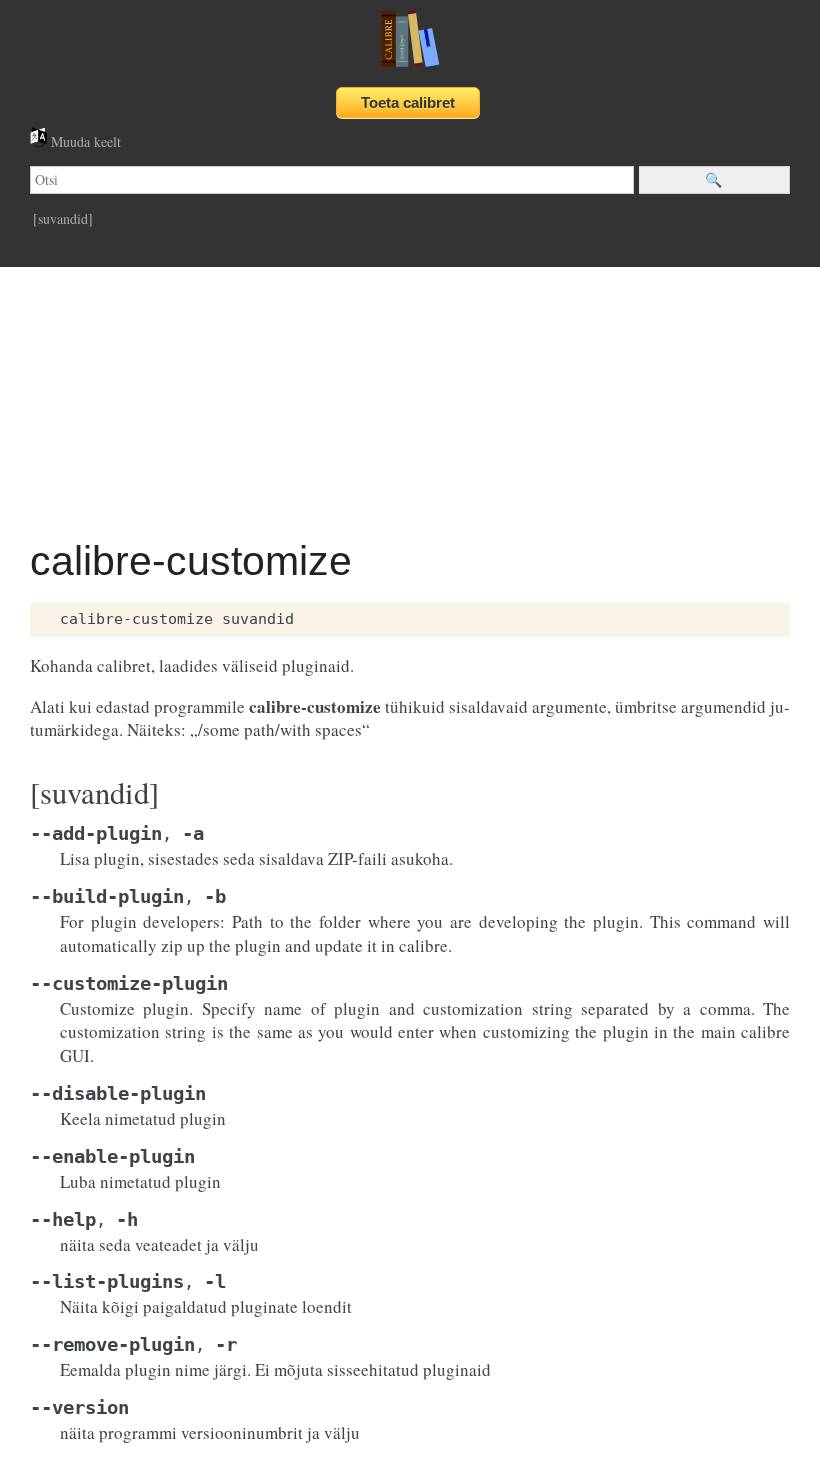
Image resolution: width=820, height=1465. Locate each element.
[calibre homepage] (410, 66)
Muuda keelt (84, 141)
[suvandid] (63, 218)
